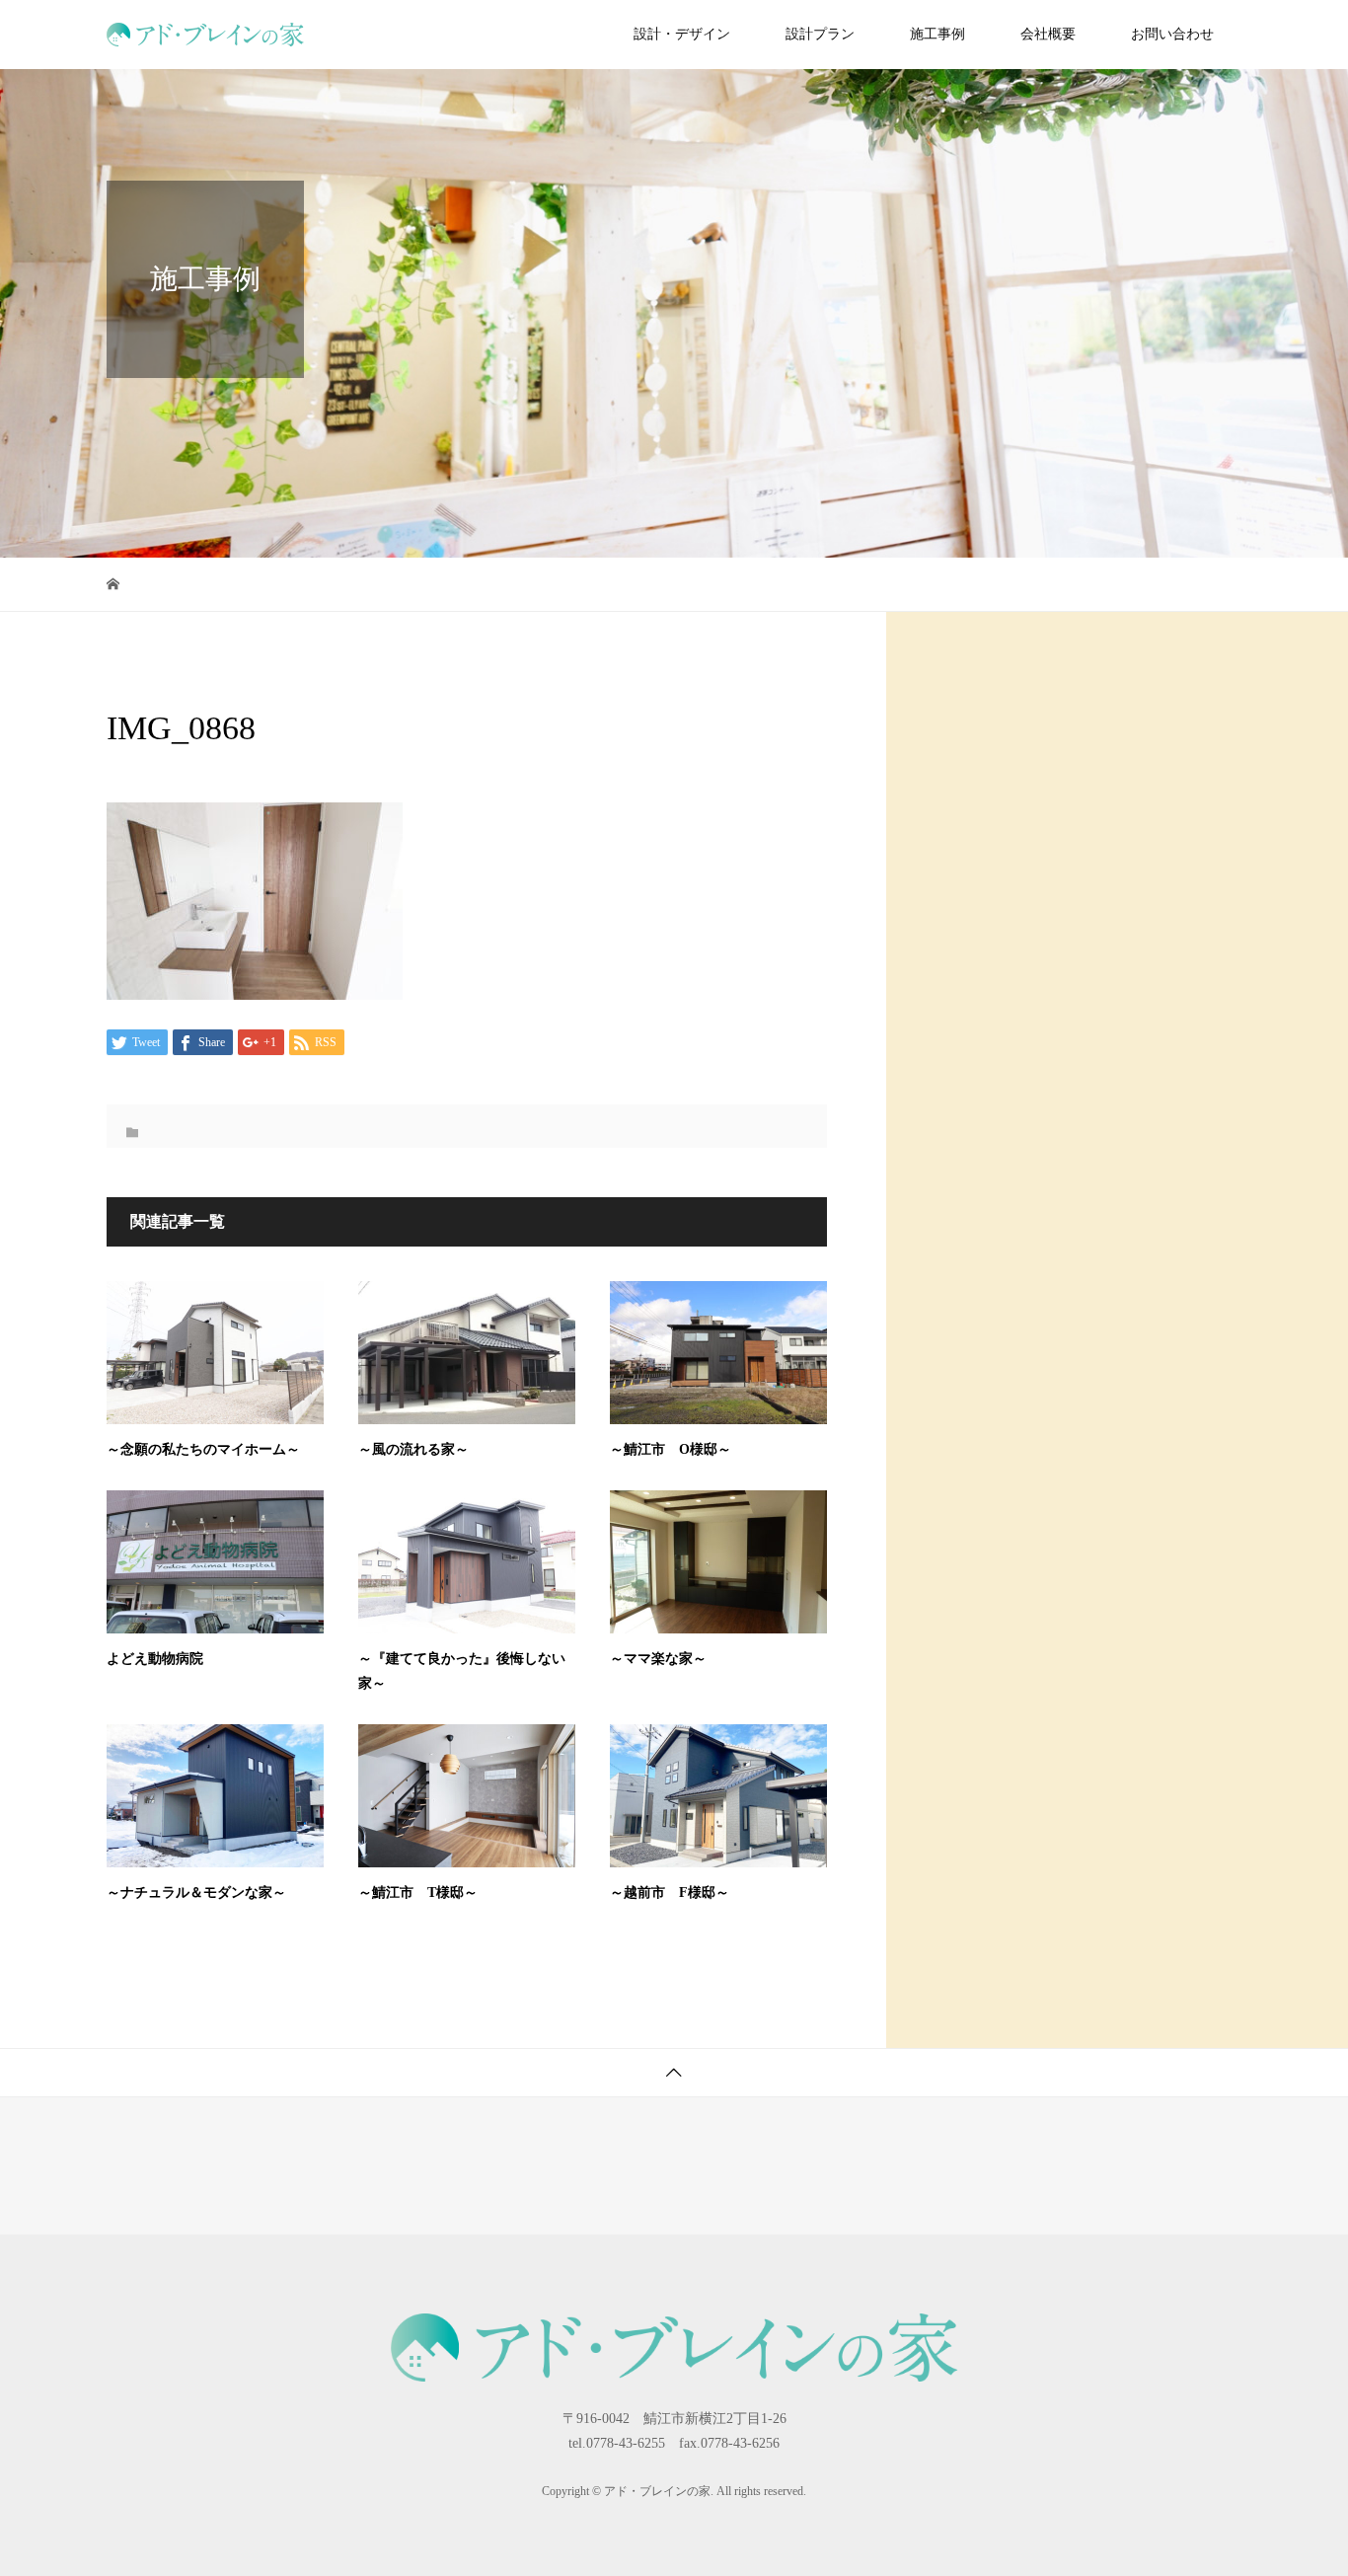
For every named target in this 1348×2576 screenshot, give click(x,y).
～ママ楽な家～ (658, 1659)
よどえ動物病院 (155, 1659)
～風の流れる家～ (413, 1449)
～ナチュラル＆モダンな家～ (196, 1893)
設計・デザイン (682, 34)
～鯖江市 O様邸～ (671, 1449)
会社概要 (1048, 34)
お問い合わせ (1172, 34)
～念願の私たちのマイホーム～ (203, 1449)
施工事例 (937, 34)
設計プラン (820, 34)
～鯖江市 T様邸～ (418, 1893)
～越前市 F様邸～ (670, 1893)
